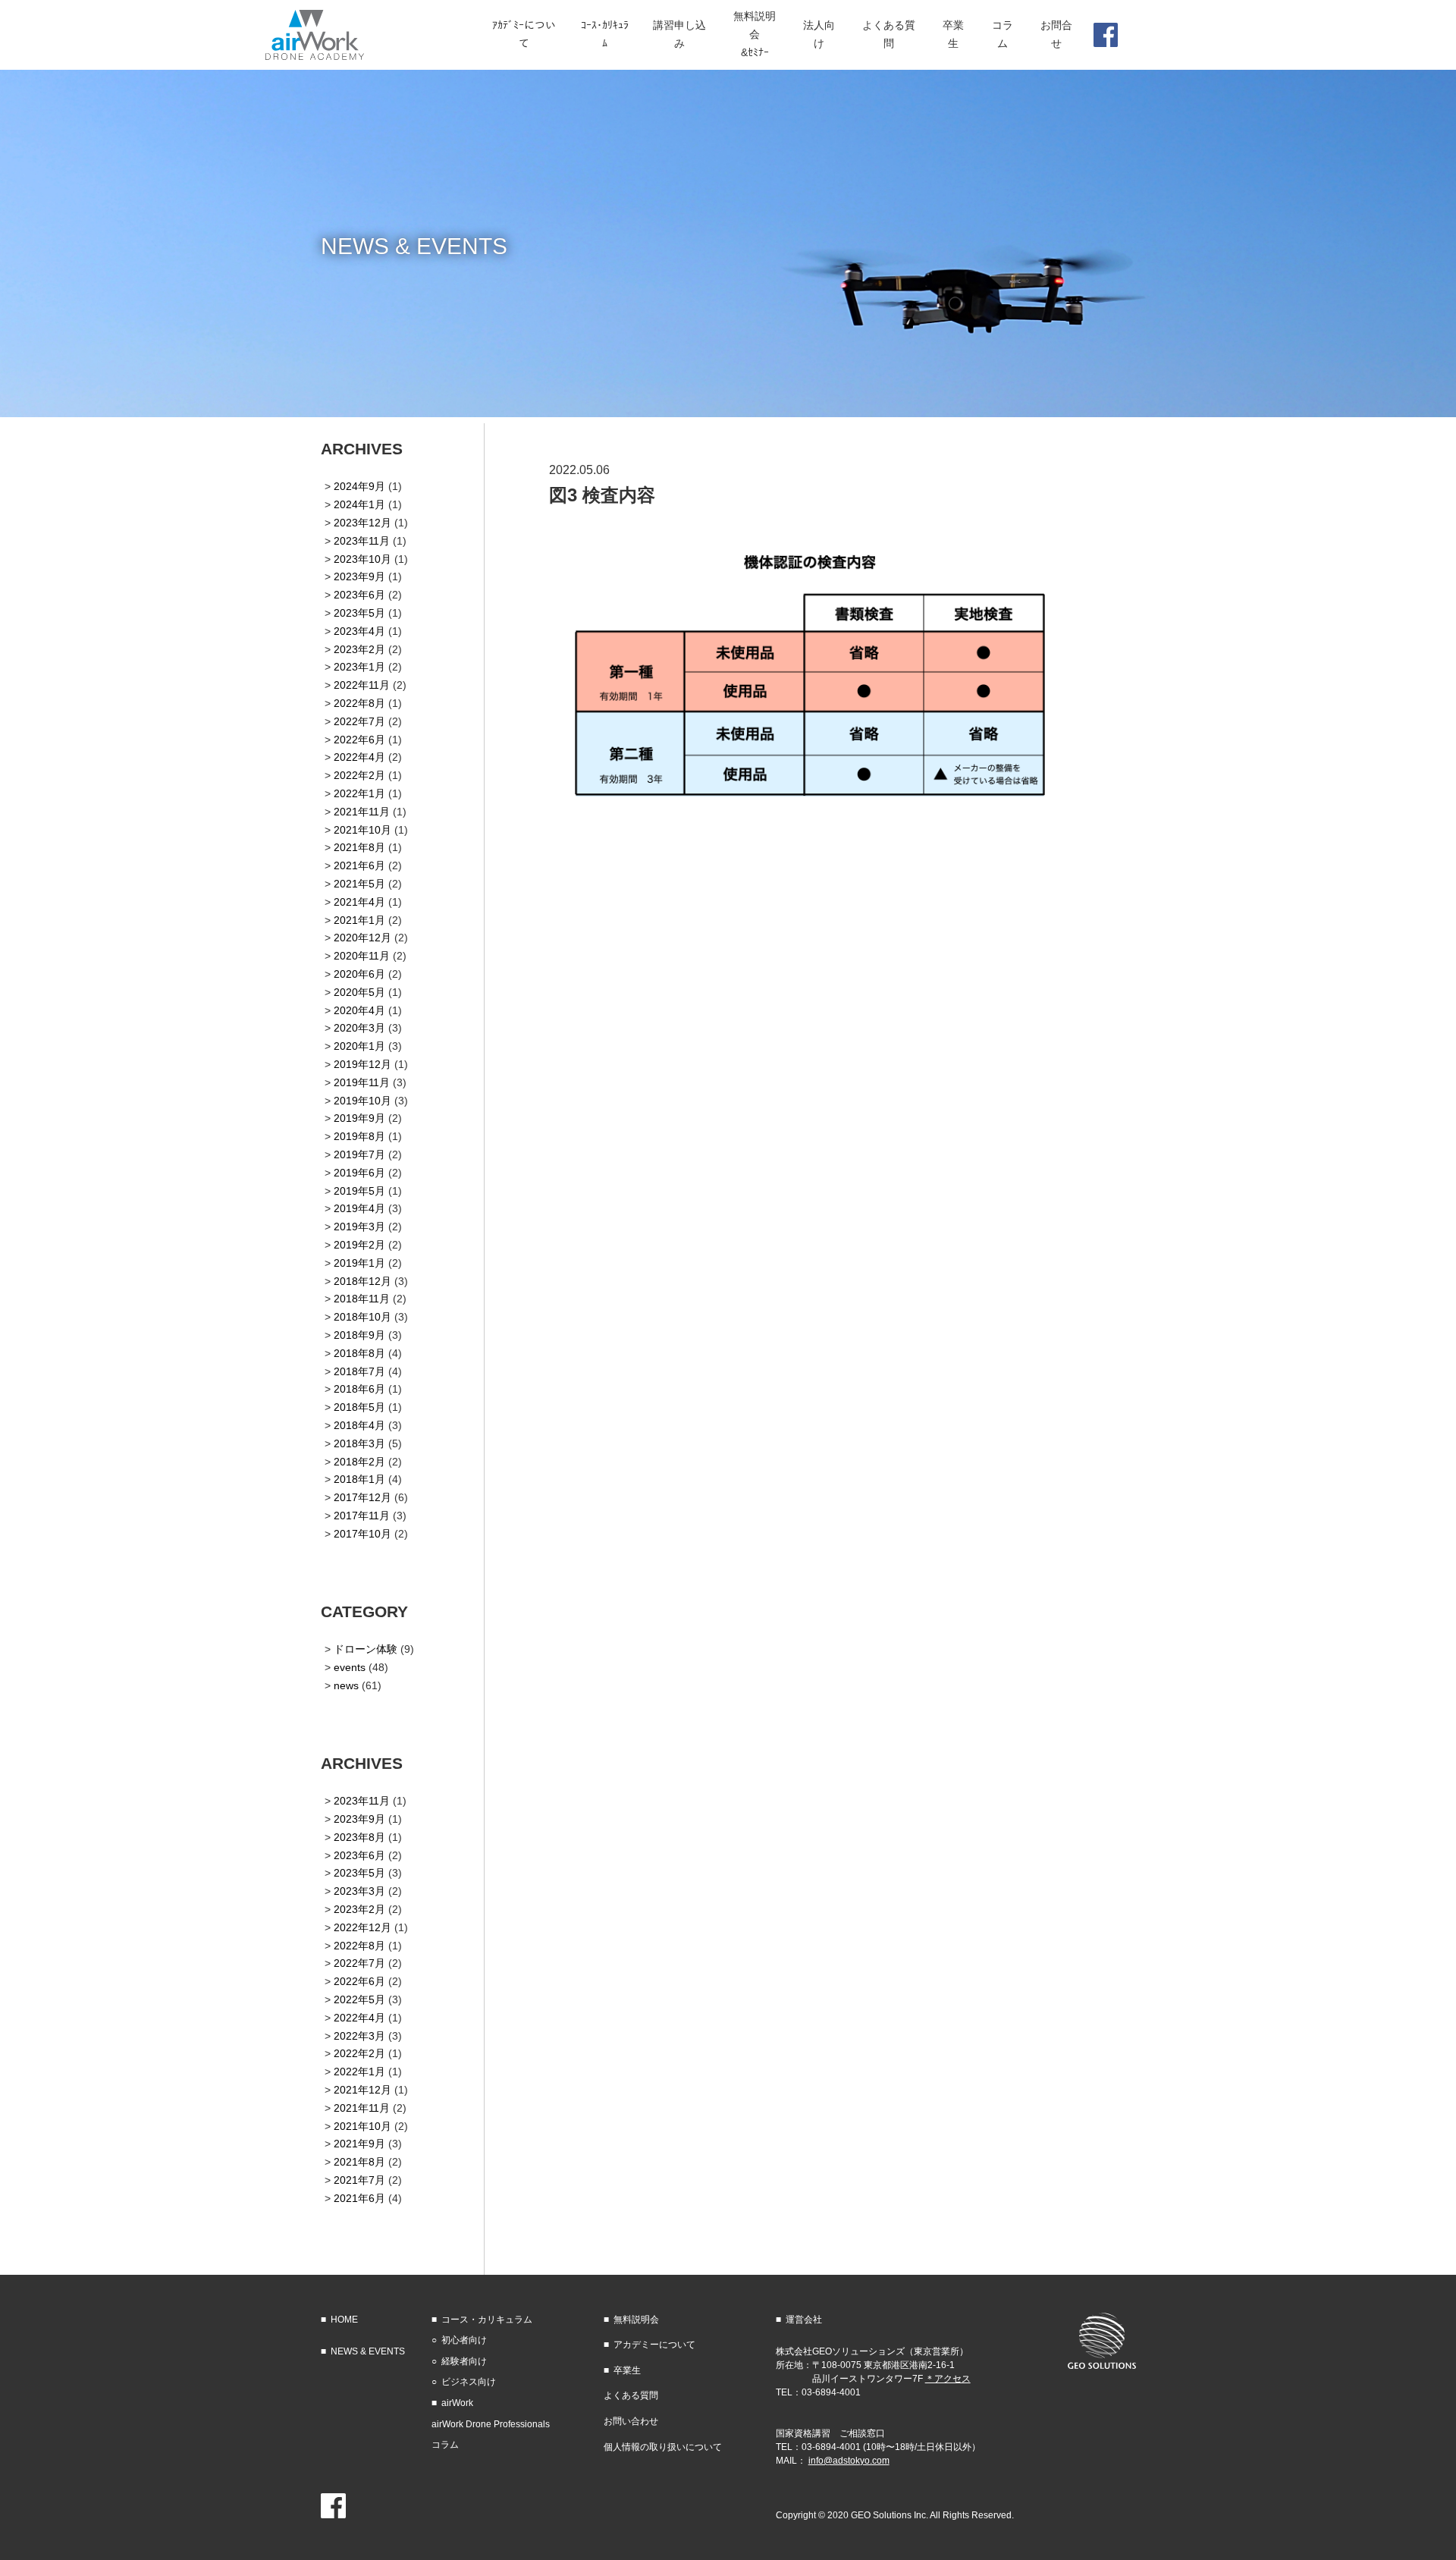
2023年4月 (359, 631)
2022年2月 (359, 775)
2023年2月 (359, 649)
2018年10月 (362, 1317)
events (350, 1667)
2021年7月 (359, 2180)
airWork (457, 2403)
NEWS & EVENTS (368, 2351)
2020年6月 (359, 974)
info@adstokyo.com (849, 2461)
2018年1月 (359, 1479)
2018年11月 (362, 1299)
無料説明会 (636, 2320)
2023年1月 (359, 667)
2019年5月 (359, 1191)
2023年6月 (359, 595)
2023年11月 (362, 541)
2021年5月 (359, 884)
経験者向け (464, 2361)
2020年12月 (362, 938)
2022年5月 (359, 1999)
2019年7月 (359, 1154)
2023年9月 (359, 576)
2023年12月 (362, 523)
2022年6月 (359, 740)
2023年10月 (362, 559)
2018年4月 (359, 1425)
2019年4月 (359, 1208)
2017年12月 (362, 1497)
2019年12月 (362, 1064)
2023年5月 (359, 613)
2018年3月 (359, 1443)
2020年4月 (359, 1010)
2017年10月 (362, 1534)
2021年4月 (359, 902)
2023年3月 (359, 1891)
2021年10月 (362, 830)
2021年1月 (359, 920)
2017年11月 (362, 1516)
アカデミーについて (654, 2345)
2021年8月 (359, 847)
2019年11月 (362, 1082)
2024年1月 (359, 504)
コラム (445, 2445)
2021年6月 (359, 865)
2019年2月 (359, 1245)
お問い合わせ (631, 2421)
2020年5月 (359, 992)
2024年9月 (359, 486)
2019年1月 (359, 1263)
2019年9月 (359, 1118)
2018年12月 (362, 1281)
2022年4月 (359, 757)
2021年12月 (362, 2090)
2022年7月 (359, 721)
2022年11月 (362, 685)
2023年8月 (359, 1837)
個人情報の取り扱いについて (663, 2447)
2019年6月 (359, 1173)
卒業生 (627, 2370)
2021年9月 (359, 2144)
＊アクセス (948, 2379)
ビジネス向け (469, 2382)
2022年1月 (359, 793)
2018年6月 (359, 1389)
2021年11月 (362, 812)
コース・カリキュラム (487, 2320)
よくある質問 (631, 2395)
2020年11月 (362, 956)
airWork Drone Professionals (491, 2424)
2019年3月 (359, 1227)
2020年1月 (359, 1046)
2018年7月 (359, 1371)
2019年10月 (362, 1101)
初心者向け (464, 2340)
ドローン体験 (366, 1649)
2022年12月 (362, 1927)
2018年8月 (359, 1353)
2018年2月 (359, 1462)
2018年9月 (359, 1335)
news (346, 1685)
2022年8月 (359, 703)
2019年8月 (359, 1136)
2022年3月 (359, 2036)
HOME (344, 2320)
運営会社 (804, 2320)
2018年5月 (359, 1407)
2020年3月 (359, 1028)
